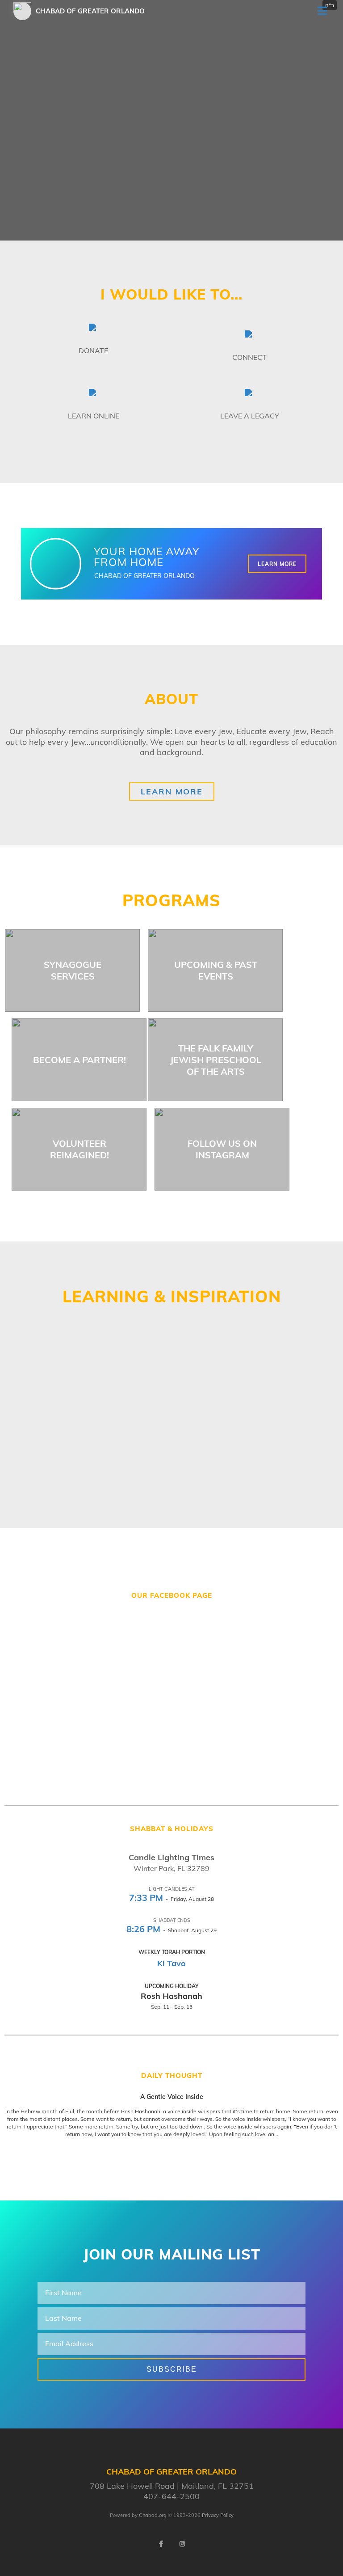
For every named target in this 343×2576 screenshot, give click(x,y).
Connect (249, 357)
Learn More (277, 564)
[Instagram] (182, 2544)
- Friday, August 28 (171, 1899)
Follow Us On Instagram (222, 1149)
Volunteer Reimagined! (79, 1149)
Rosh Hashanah (171, 1996)
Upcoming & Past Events (216, 970)
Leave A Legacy (250, 416)
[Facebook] (161, 2544)
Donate (93, 351)
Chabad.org (153, 2515)
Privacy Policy (218, 2515)
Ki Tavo (171, 1963)
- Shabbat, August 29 (171, 1930)
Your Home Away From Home (147, 557)
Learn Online (94, 416)
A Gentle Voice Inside (172, 2097)
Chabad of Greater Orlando (90, 11)
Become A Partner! (79, 1060)
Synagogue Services (73, 970)
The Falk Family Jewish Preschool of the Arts (216, 1060)
